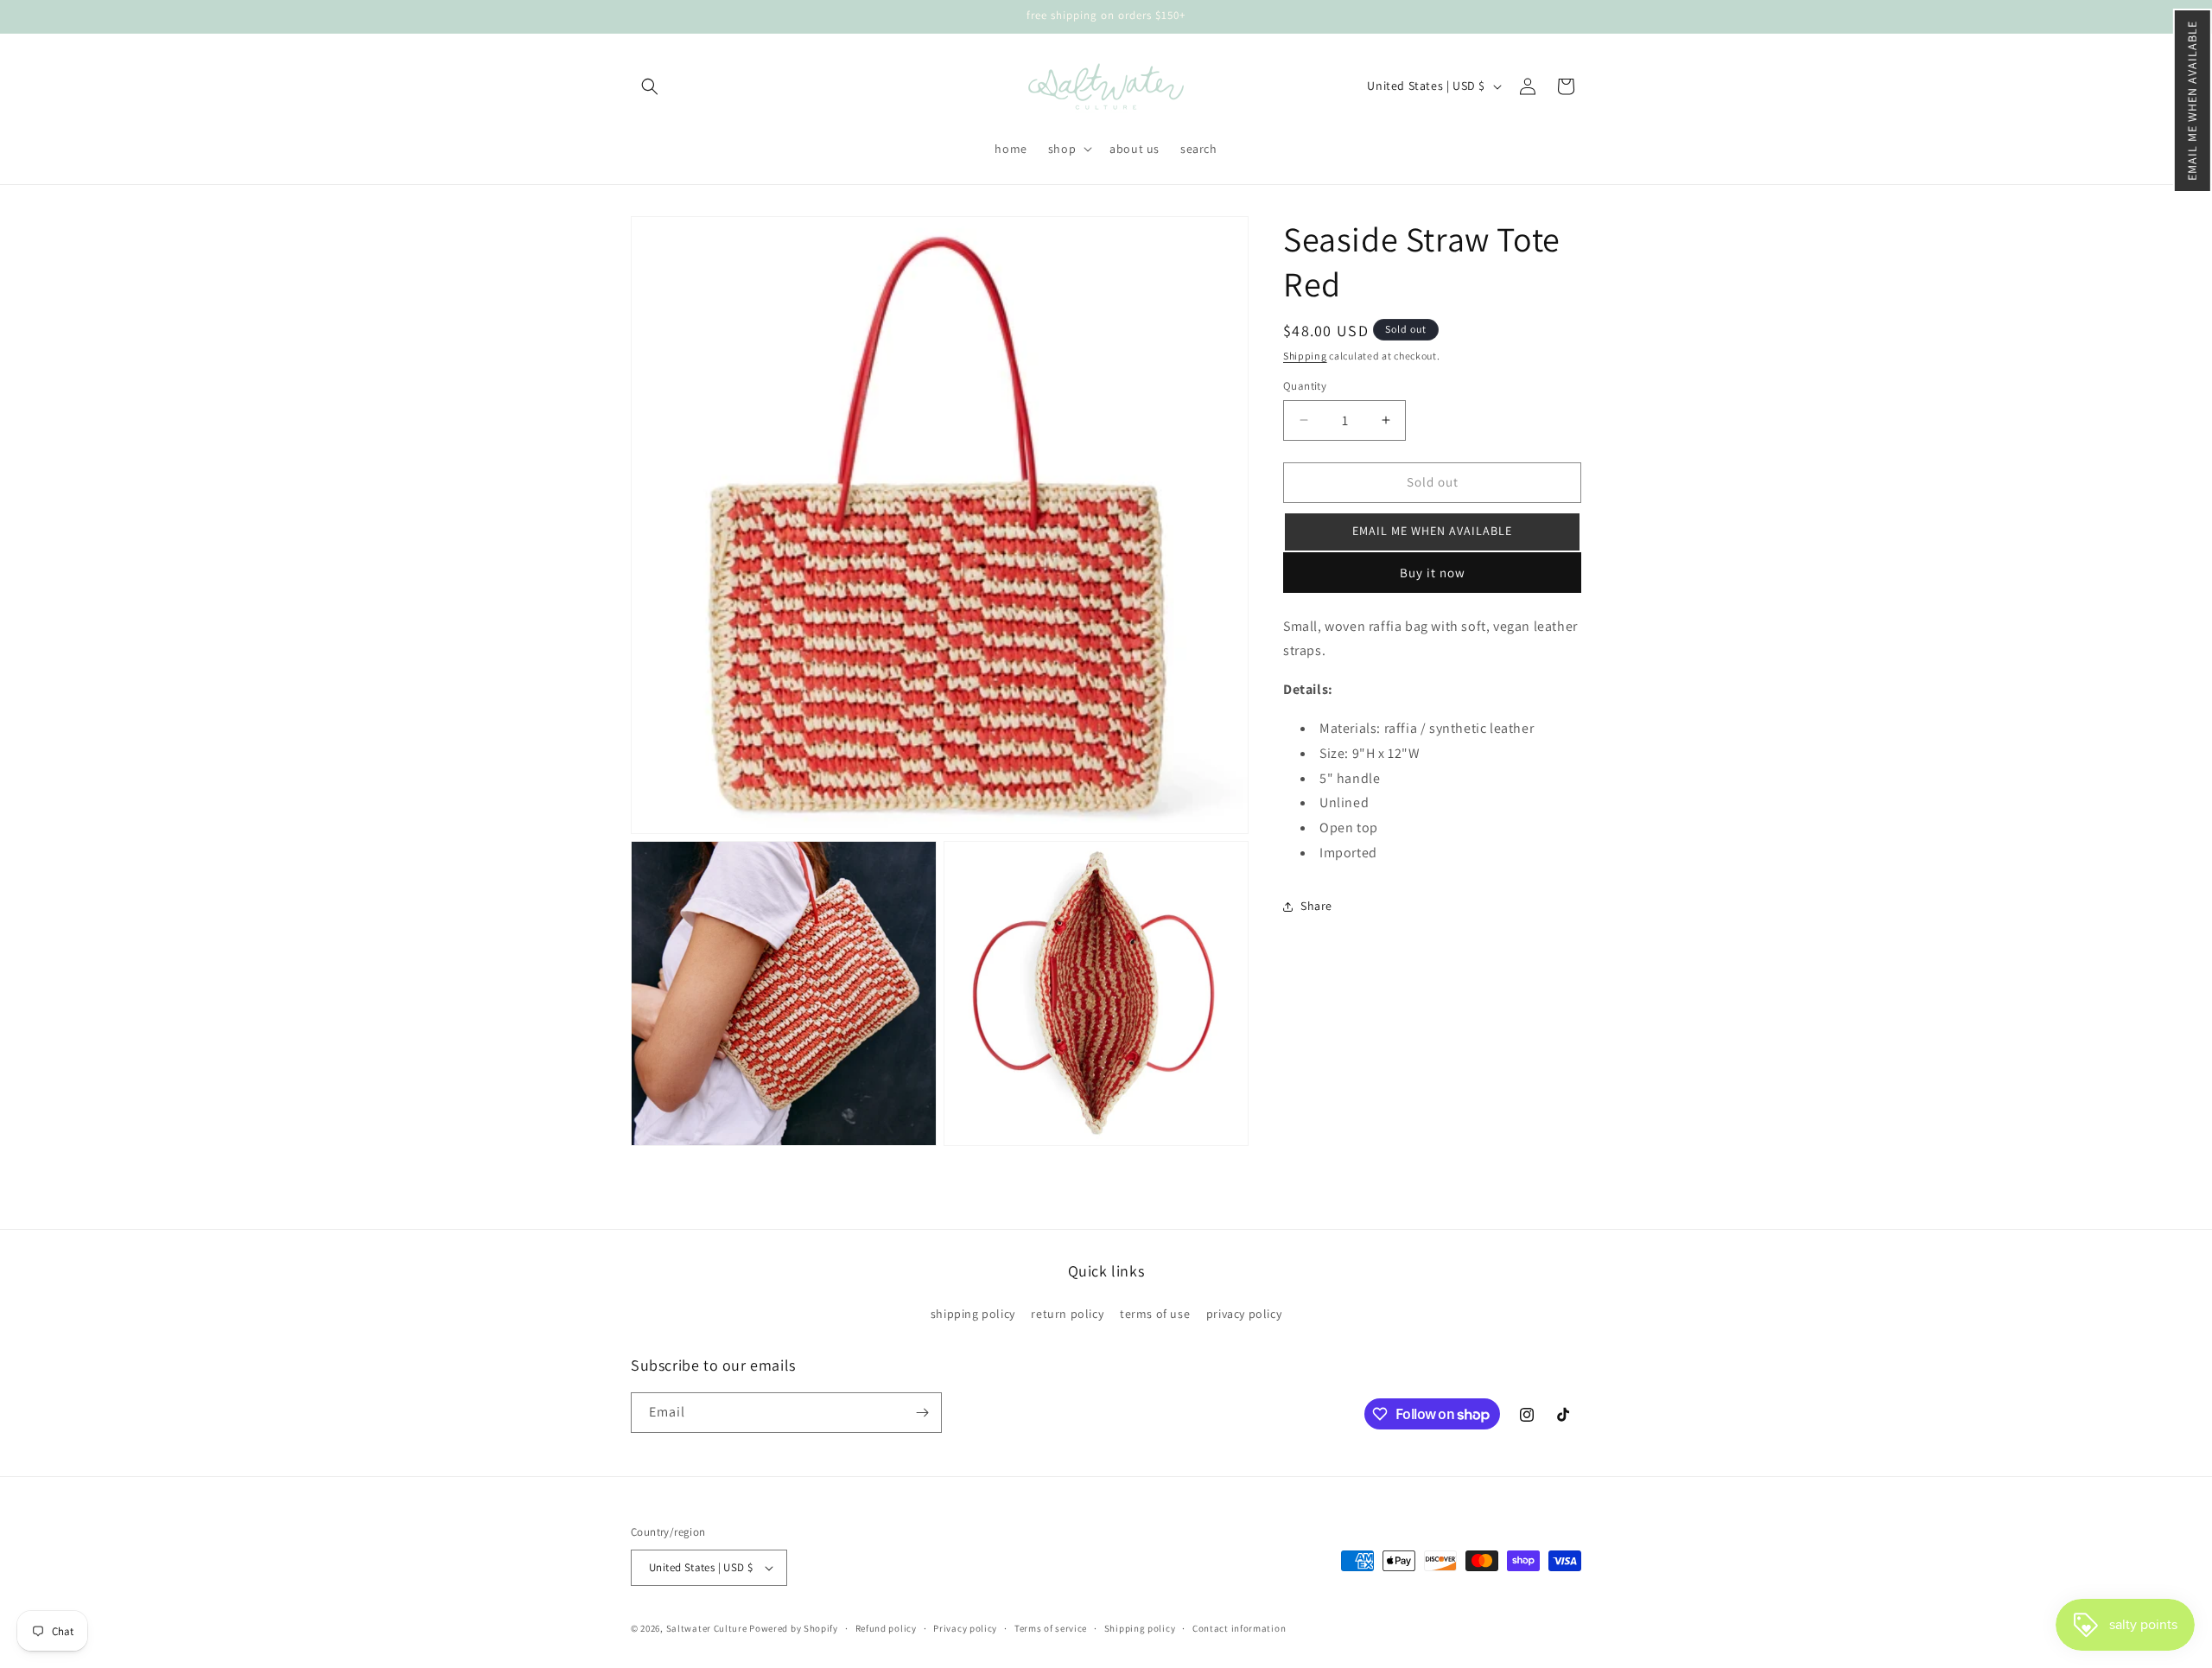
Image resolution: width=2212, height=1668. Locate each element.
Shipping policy (1140, 1628)
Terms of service (1051, 1628)
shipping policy (973, 1314)
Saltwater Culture (707, 1628)
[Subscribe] (922, 1413)
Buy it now (1433, 573)
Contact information (1239, 1628)
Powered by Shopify (794, 1628)
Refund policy (886, 1628)
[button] (2193, 101)
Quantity (1305, 386)
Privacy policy (965, 1628)
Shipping (1305, 356)
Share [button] (1316, 906)
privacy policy (1244, 1314)
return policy (1067, 1314)
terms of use (1155, 1314)
